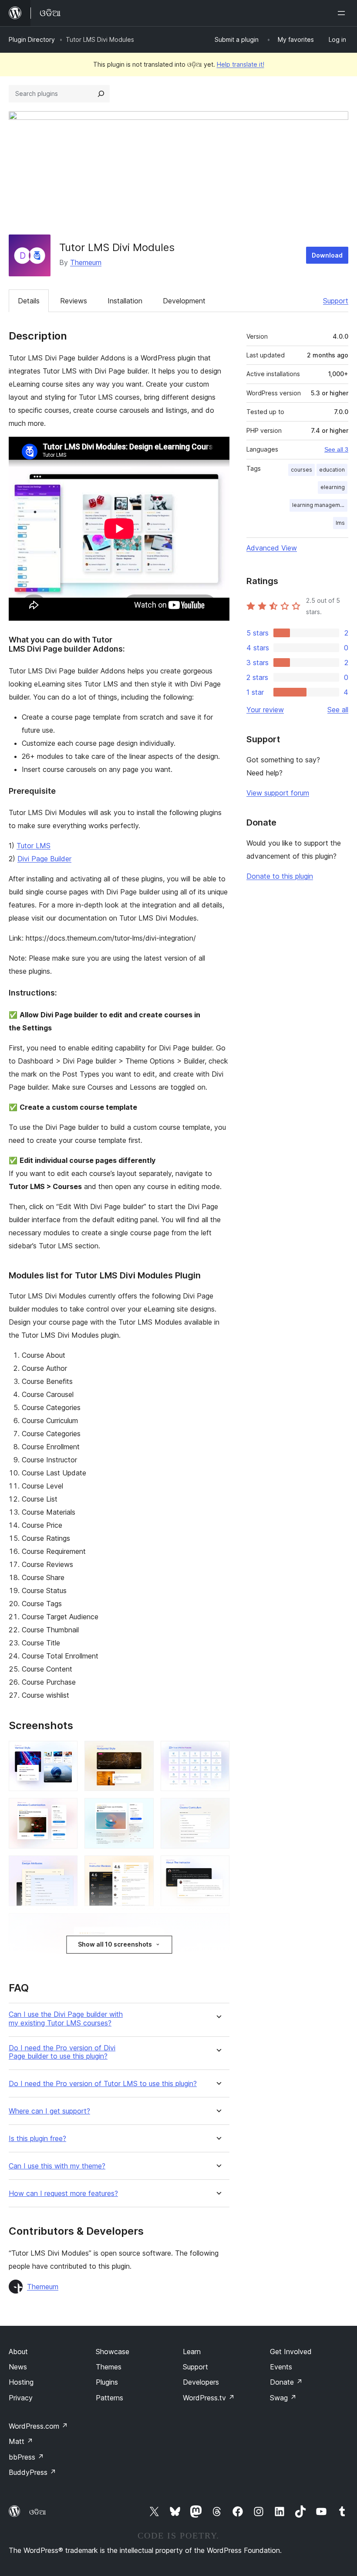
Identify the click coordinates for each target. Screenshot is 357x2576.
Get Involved (291, 2352)
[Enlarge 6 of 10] (218, 1810)
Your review (265, 710)
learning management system (320, 505)
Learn (192, 2352)
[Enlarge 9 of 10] (218, 1867)
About (18, 2352)
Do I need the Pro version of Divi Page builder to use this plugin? (62, 2052)
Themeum (86, 262)
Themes (109, 2367)
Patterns (109, 2398)
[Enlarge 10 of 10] (218, 1925)
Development (184, 301)
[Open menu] (343, 13)
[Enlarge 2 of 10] (142, 1753)
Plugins (107, 2382)
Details (29, 301)
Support (336, 301)
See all (338, 710)
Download (327, 255)
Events (281, 2367)
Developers (201, 2382)
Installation (125, 301)
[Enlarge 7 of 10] (66, 1867)
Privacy (21, 2398)
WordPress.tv (209, 2398)
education (332, 470)
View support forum (278, 793)
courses (301, 470)
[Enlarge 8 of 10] (142, 1867)
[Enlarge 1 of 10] (66, 1753)
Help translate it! (241, 64)
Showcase (113, 2352)
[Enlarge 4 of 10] (66, 1810)
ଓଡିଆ (37, 2512)
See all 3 (336, 449)
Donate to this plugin (280, 876)
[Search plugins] (101, 94)
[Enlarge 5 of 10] (142, 1810)
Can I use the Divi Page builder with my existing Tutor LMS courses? (66, 2019)
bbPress (26, 2457)
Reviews (74, 301)
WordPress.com (38, 2426)
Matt (21, 2441)
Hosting (21, 2382)
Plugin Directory (32, 39)
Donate (286, 2382)
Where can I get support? (49, 2111)
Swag (283, 2398)
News (18, 2367)
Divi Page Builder (44, 859)
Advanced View (272, 548)
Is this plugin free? (37, 2139)
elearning (333, 487)
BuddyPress (32, 2472)
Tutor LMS (34, 846)
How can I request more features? (63, 2194)
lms (340, 523)
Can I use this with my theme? (57, 2166)
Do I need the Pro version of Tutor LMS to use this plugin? (103, 2084)
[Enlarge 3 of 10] (218, 1753)
